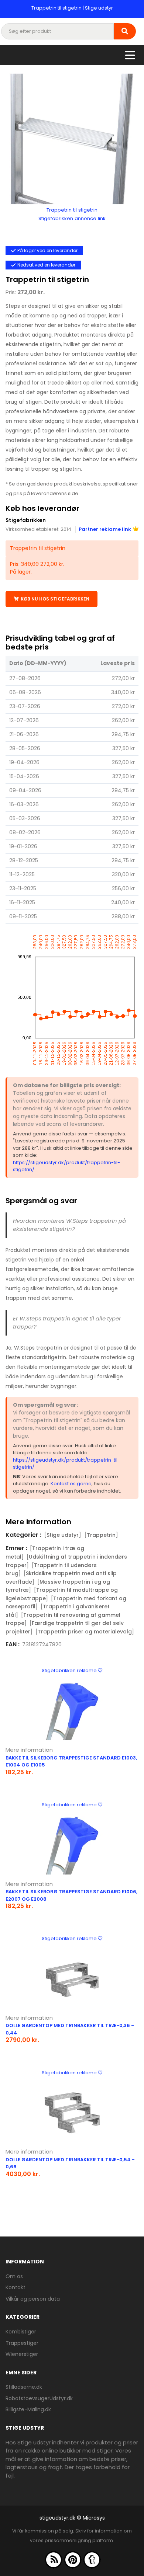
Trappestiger (22, 2343)
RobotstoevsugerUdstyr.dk (39, 2398)
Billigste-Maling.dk (28, 2409)
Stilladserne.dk (24, 2387)
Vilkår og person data (33, 2299)
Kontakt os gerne (71, 1484)
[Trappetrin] (101, 1535)
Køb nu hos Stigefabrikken (55, 599)
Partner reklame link (105, 529)
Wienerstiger (22, 2354)
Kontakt (16, 2287)
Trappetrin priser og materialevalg (85, 1632)
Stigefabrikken (26, 520)
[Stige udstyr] (63, 1535)
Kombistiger (21, 2332)
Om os (14, 2276)
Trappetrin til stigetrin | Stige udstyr (72, 8)
